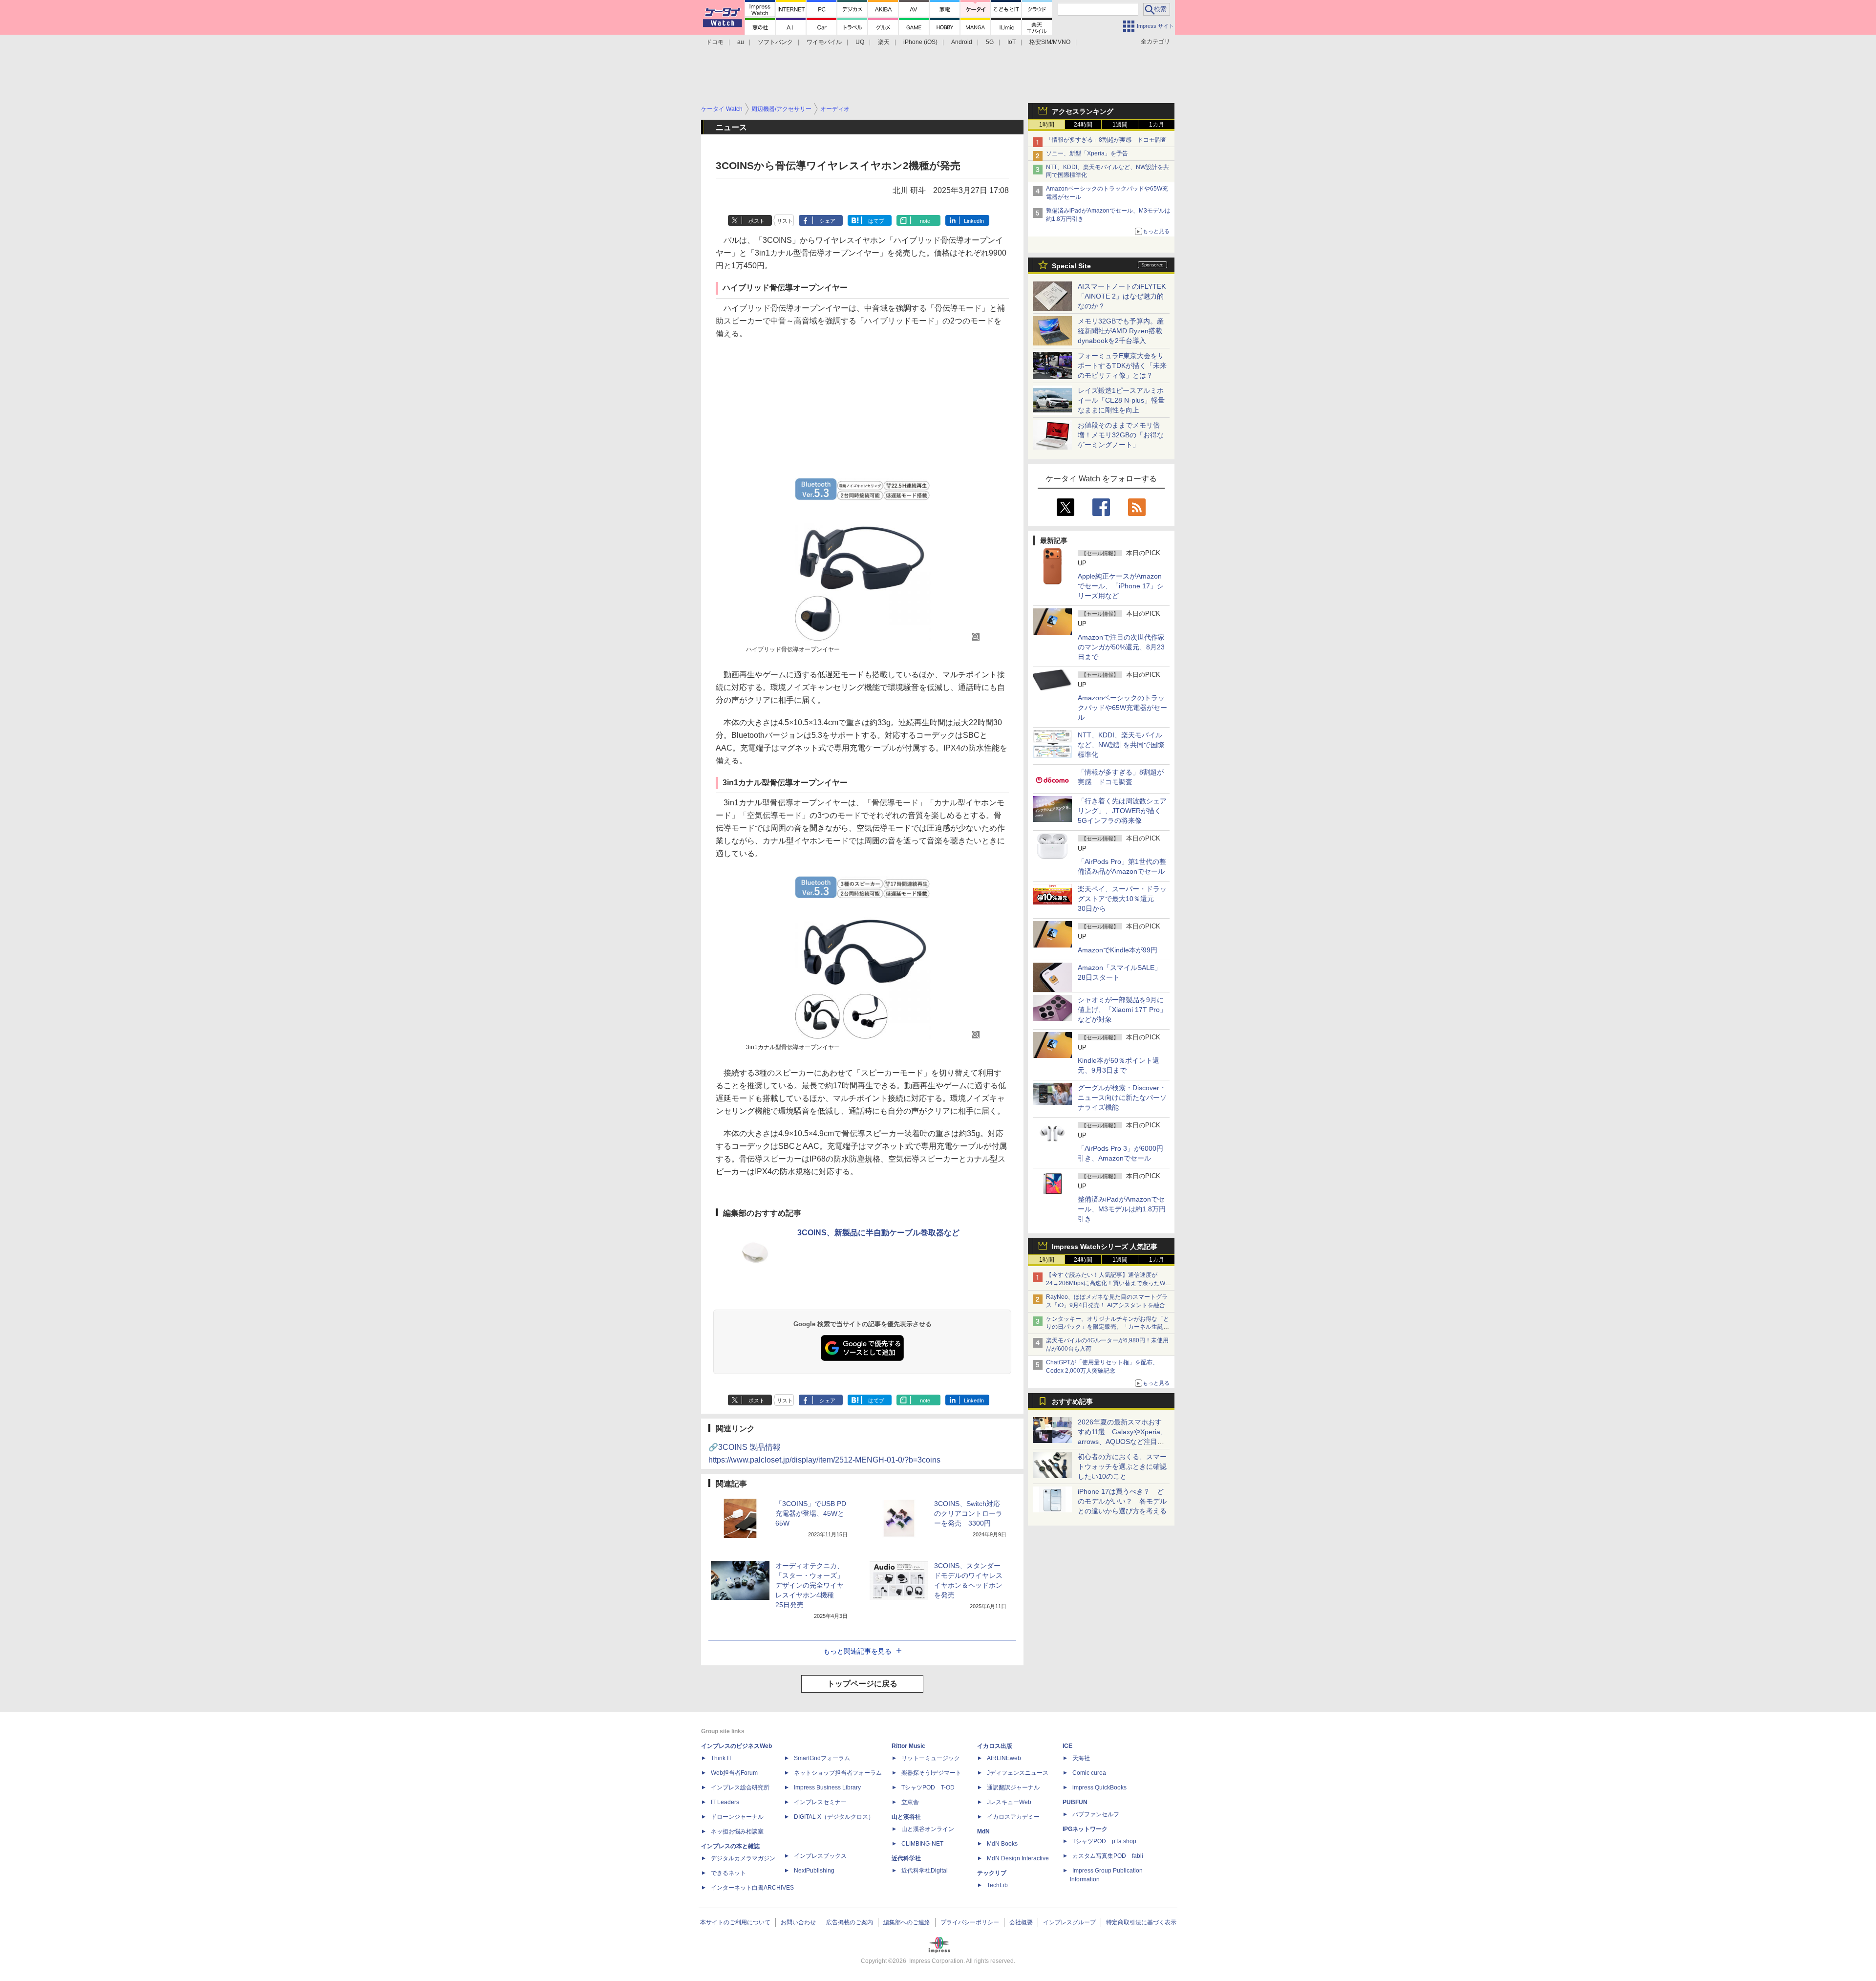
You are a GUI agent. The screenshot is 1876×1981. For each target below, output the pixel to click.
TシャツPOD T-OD (928, 1787)
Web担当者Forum (734, 1773)
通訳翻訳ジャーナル (1013, 1787)
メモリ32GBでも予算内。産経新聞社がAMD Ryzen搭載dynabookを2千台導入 (1121, 331)
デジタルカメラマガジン (743, 1858)
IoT (1012, 42)
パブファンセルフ (1096, 1814)
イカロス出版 (995, 1746)
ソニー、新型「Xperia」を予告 (1087, 153)
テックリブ (992, 1873)
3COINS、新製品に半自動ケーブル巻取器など (878, 1233)
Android (962, 42)
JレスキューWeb (1009, 1802)
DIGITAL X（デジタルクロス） (834, 1817)
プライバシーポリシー (970, 1922)
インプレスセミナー (820, 1802)
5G (990, 42)
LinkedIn (974, 221)
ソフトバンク (775, 42)
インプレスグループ (1069, 1922)
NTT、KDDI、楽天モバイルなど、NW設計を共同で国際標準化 (1121, 745)
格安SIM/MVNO (1050, 42)
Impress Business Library (827, 1787)
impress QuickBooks (1099, 1787)
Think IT (721, 1758)
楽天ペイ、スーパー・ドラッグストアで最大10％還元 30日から (1122, 899)
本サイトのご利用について (735, 1922)
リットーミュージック (931, 1758)
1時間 (1047, 125)
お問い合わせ (798, 1922)
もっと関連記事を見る (857, 1651)
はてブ (876, 221)
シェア (827, 221)
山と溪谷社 (906, 1817)
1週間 (1120, 125)
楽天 (884, 42)
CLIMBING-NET (922, 1844)
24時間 (1083, 125)
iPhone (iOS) (920, 42)
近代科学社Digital (925, 1871)
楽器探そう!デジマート (931, 1773)
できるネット (728, 1873)
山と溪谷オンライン (928, 1829)
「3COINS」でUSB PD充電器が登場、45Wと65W (811, 1513)
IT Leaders (725, 1802)
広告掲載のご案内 (850, 1922)
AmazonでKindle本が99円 (1118, 950)
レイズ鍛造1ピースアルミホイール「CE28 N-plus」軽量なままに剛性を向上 (1121, 400)
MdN (983, 1831)
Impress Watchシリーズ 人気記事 (1105, 1247)
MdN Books (1002, 1844)
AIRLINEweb (1004, 1758)
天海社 (1081, 1758)
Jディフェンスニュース (1018, 1773)
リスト (785, 221)
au (741, 42)
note (925, 221)
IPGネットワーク (1085, 1829)
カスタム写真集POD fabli (1108, 1856)
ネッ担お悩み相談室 (737, 1831)
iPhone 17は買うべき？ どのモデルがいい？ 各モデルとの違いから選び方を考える (1122, 1501)
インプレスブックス (820, 1856)
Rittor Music (908, 1746)
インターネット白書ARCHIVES (752, 1888)
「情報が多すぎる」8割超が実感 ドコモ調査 (1106, 140)
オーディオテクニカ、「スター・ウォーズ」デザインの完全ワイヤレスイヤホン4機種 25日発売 (810, 1585)
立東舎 (910, 1802)
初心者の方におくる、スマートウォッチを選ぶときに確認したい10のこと (1122, 1466)
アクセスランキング (1083, 111)
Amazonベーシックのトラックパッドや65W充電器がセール (1122, 708)
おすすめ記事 (1072, 1401)
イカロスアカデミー (1013, 1817)
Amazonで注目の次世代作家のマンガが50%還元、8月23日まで (1121, 647)
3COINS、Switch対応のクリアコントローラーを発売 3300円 (968, 1513)
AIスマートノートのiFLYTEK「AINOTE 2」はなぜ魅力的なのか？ (1122, 296)
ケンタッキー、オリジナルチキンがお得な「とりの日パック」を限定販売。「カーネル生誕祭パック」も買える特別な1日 (1108, 1327)
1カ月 (1157, 125)
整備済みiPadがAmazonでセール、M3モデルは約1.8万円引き (1122, 1209)
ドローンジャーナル (737, 1817)
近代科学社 (906, 1858)
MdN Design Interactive (1018, 1858)
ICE (1067, 1746)
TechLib (997, 1885)
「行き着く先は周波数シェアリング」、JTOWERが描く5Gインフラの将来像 (1122, 811)
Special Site (1071, 266)
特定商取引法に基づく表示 (1141, 1922)
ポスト (757, 221)
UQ (860, 42)
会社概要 (1021, 1922)
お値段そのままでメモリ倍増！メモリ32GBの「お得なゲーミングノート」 (1121, 435)
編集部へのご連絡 (907, 1922)
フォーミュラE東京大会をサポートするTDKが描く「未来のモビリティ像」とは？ (1122, 366)
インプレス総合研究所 (740, 1787)
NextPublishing (814, 1871)
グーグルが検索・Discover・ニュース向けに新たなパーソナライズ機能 (1122, 1098)
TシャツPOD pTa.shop (1104, 1841)
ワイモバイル (824, 42)
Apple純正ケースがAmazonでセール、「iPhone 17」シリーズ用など (1121, 586)
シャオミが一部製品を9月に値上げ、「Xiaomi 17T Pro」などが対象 (1122, 1010)
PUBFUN (1075, 1802)
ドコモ (715, 42)
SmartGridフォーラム (822, 1758)
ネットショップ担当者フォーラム (838, 1773)
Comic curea (1089, 1773)
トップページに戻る (862, 1684)
